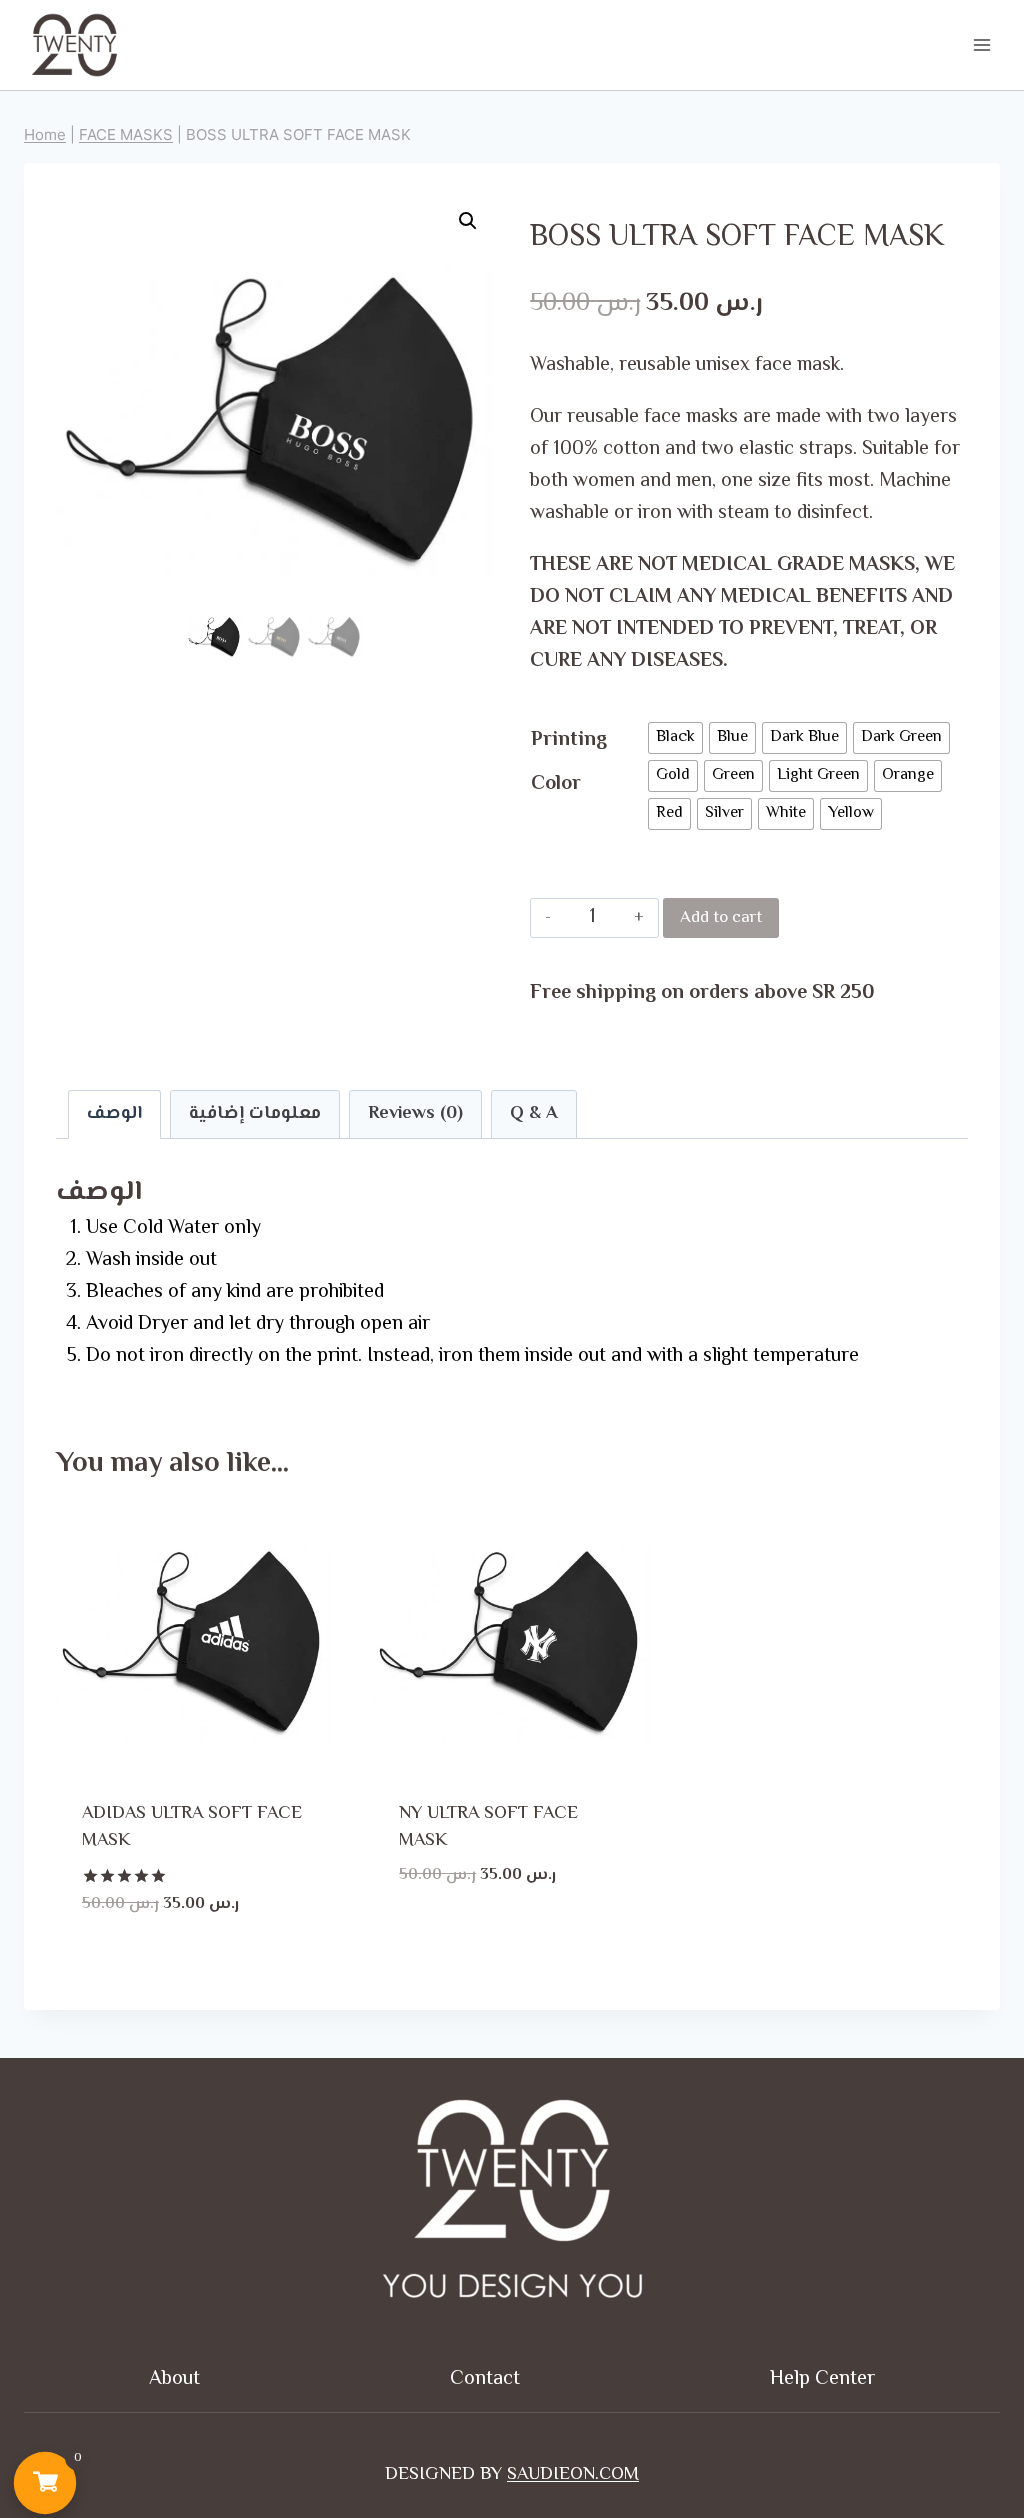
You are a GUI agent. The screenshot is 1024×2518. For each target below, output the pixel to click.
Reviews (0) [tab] (415, 1114)
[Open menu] (981, 44)
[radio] (675, 738)
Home (45, 134)
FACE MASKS (126, 134)
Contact (485, 2379)
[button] (468, 221)
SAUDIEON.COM (573, 2475)
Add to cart (721, 918)
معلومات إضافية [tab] (255, 1114)
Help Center (822, 2379)
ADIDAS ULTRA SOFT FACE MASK (192, 1827)
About (174, 2379)
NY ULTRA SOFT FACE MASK (488, 1827)
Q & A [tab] (534, 1114)
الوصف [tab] (114, 1114)
